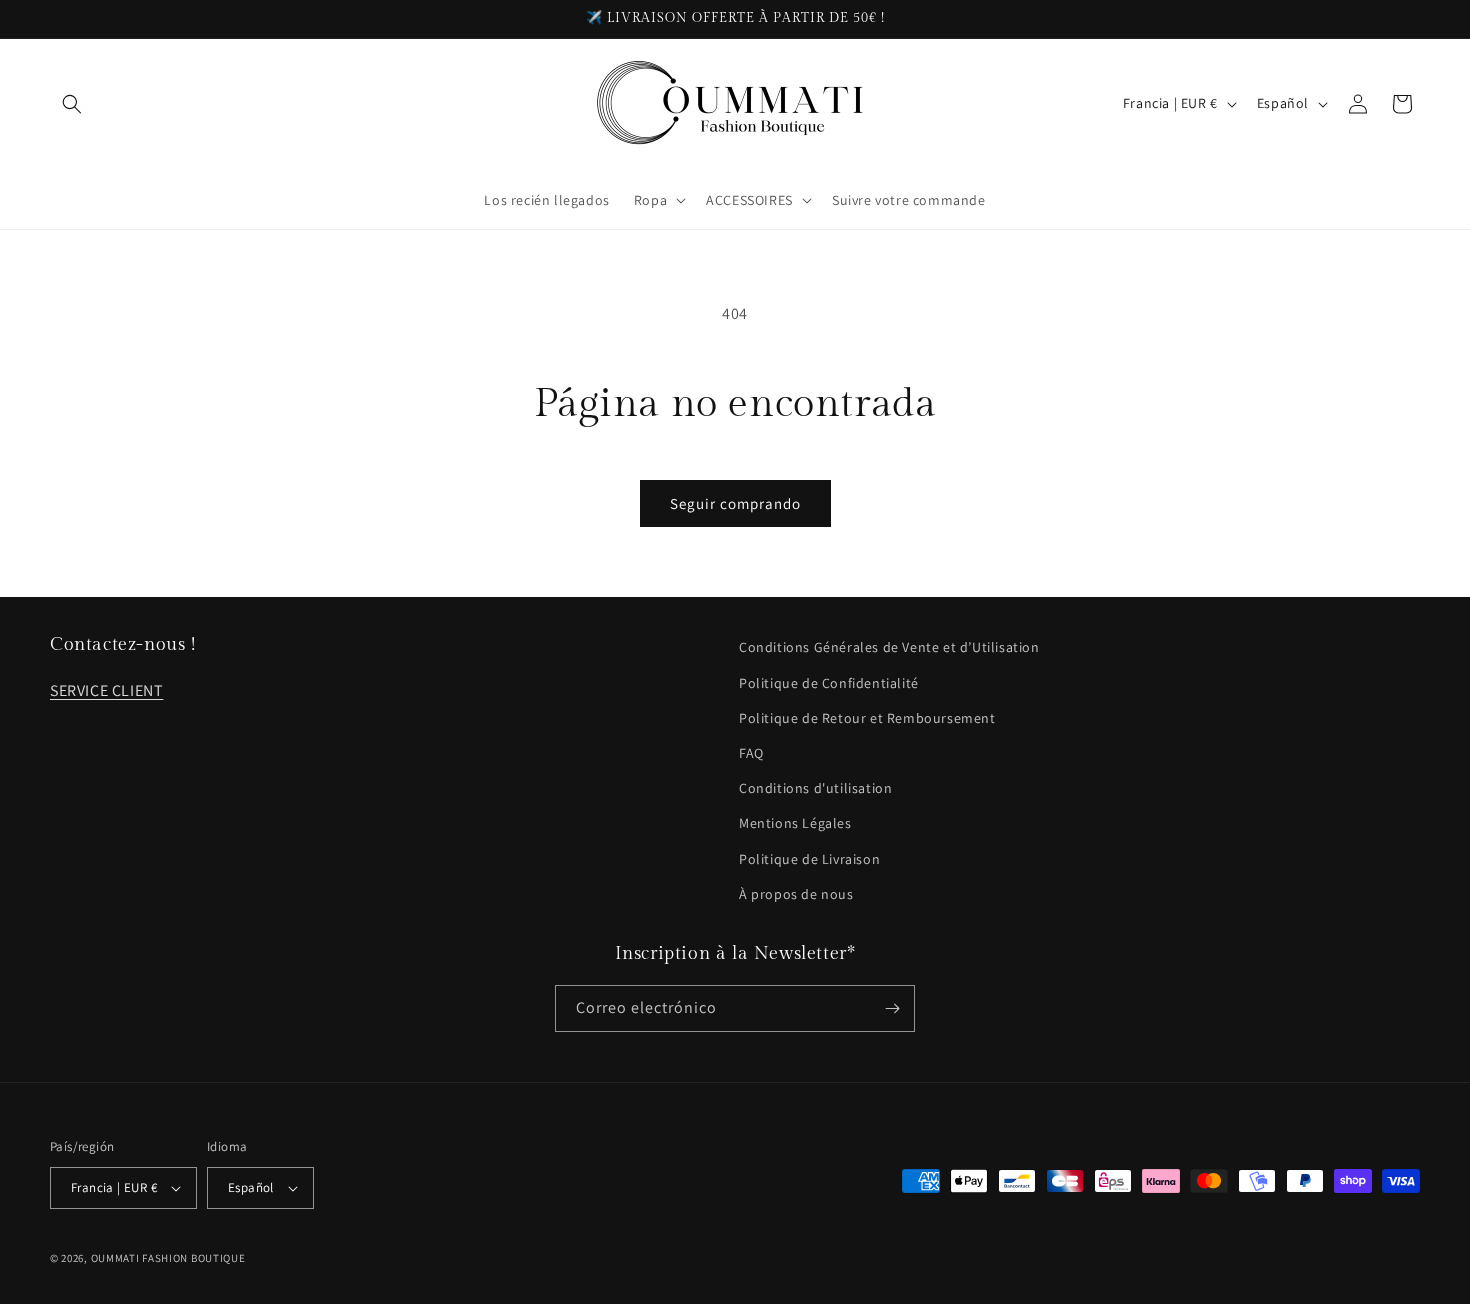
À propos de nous (796, 894)
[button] (72, 104)
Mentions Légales (795, 823)
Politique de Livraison (809, 859)
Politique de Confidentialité (829, 683)
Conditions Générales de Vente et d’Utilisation (889, 647)
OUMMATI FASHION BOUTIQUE (168, 1258)
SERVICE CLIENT (106, 690)
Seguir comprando (735, 503)
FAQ (751, 753)
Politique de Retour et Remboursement (867, 718)
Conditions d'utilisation (815, 788)
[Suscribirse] (892, 1008)
